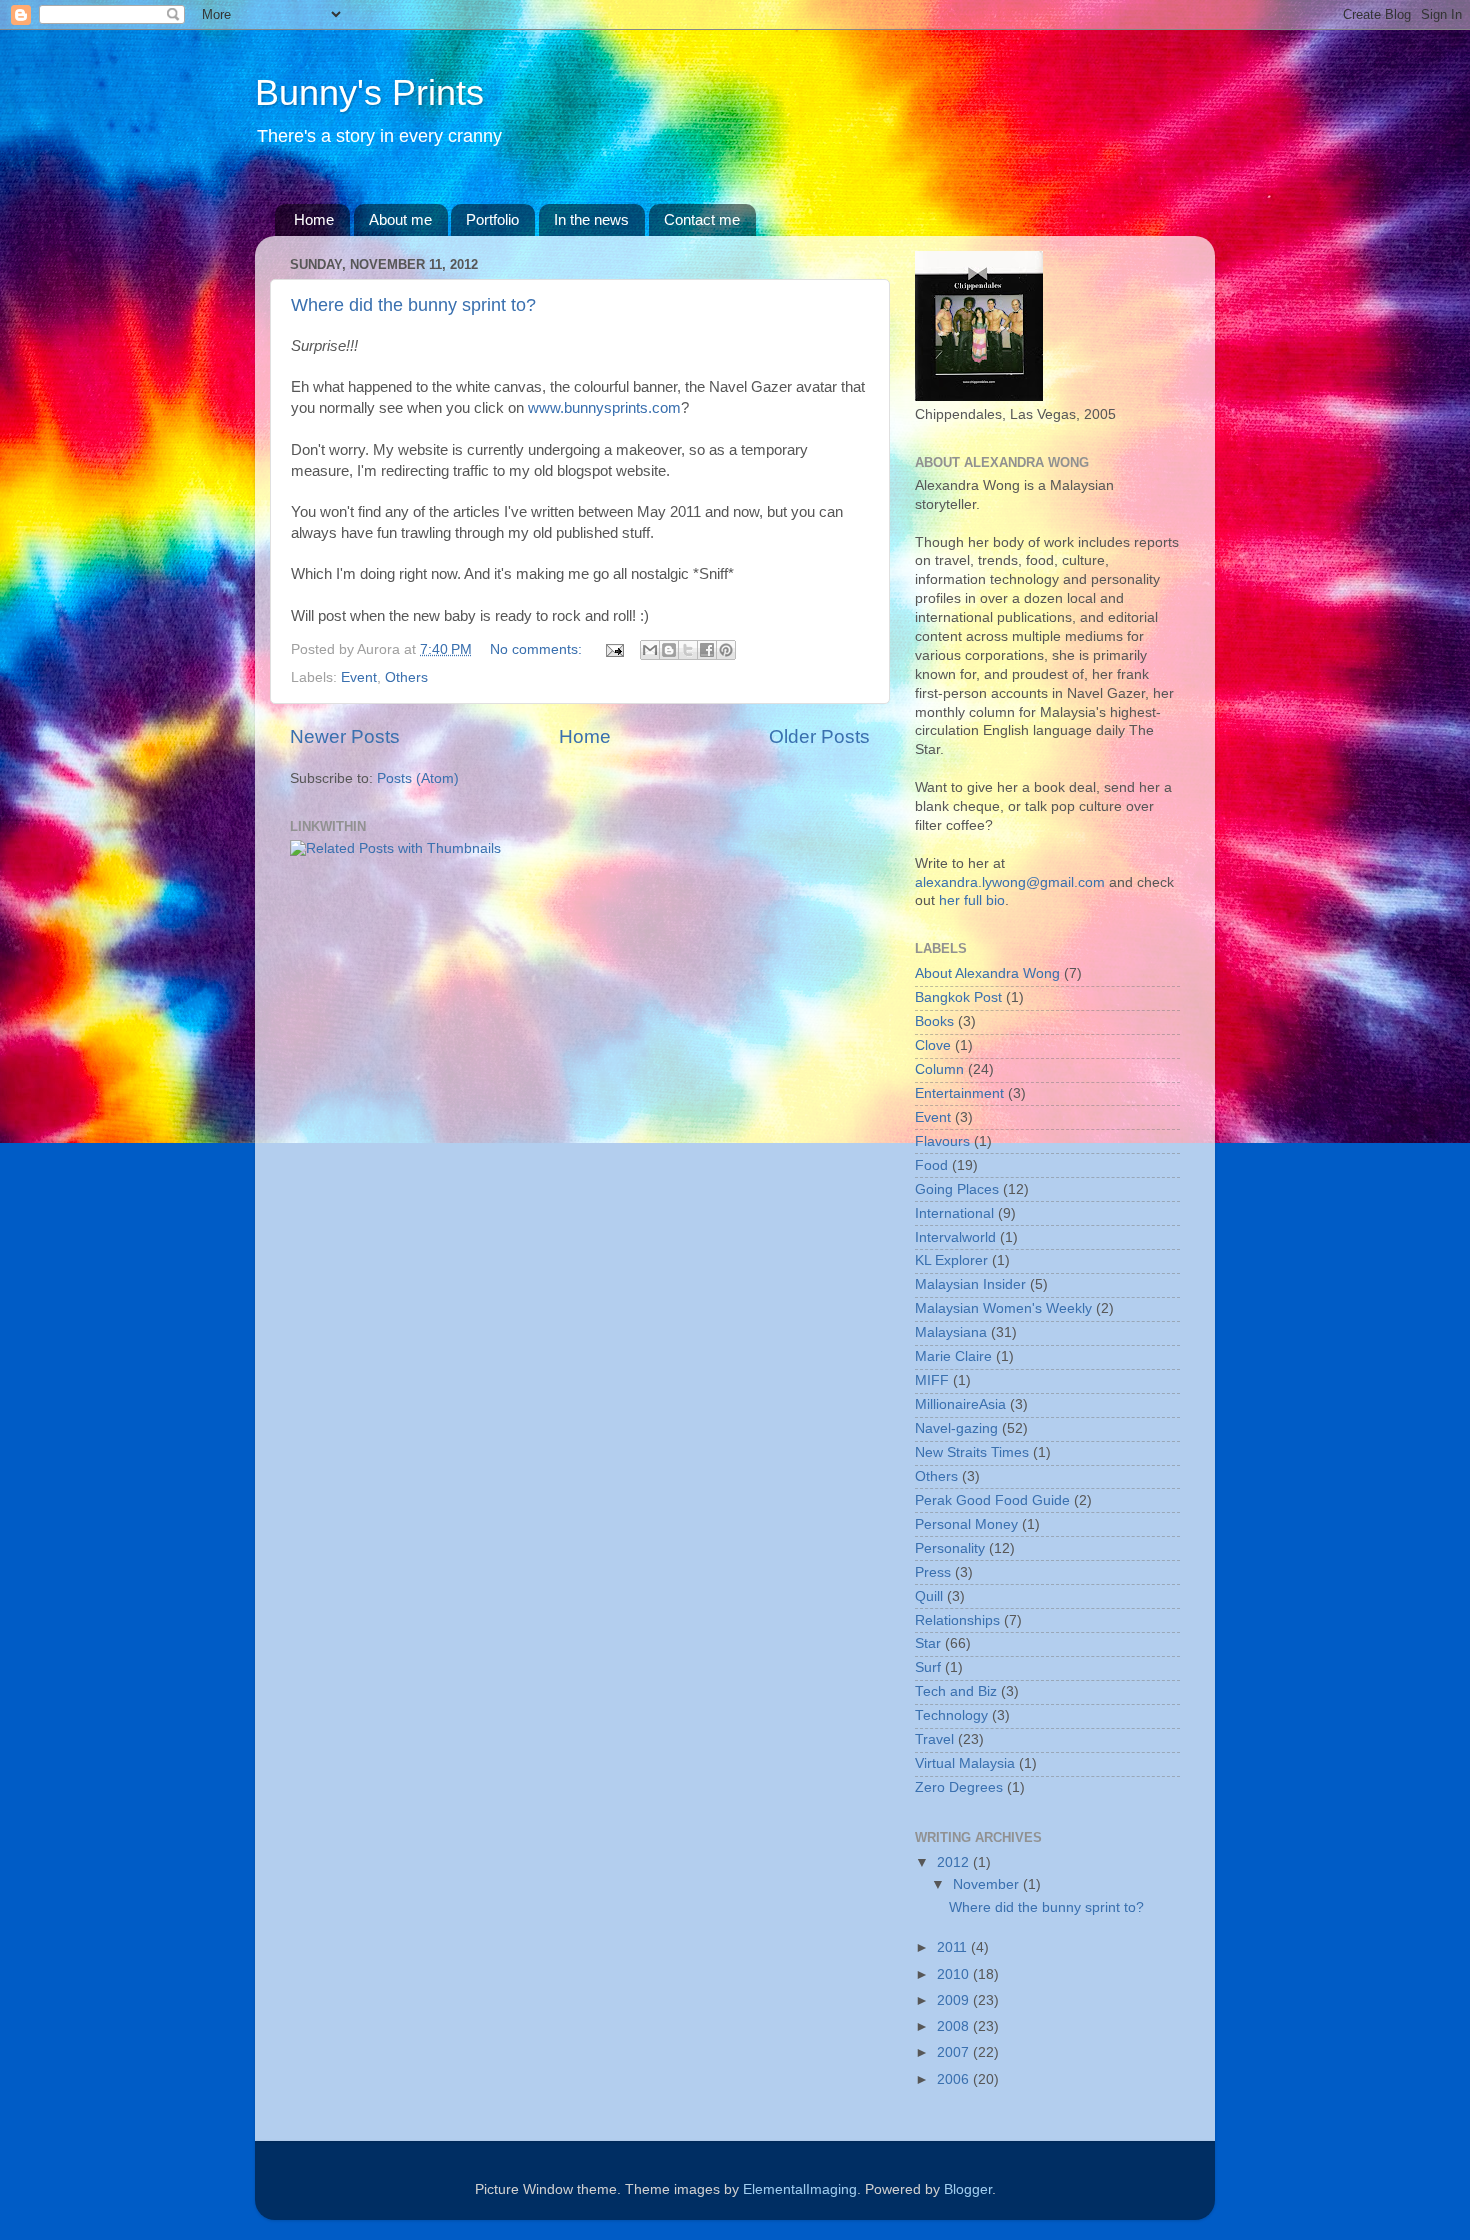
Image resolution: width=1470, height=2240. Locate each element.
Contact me (702, 219)
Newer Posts (345, 736)
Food (931, 1165)
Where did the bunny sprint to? (413, 305)
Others (406, 677)
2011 (954, 1947)
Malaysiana (951, 1332)
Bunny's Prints (369, 92)
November (988, 1884)
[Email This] (650, 650)
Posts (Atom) (418, 778)
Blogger (968, 2189)
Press (933, 1572)
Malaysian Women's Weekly (1003, 1308)
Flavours (942, 1141)
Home (314, 219)
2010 (955, 1974)
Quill (929, 1596)
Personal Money (966, 1524)
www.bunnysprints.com (604, 408)
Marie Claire (953, 1356)
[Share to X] (688, 650)
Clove (933, 1045)
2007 (955, 2052)
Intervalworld (955, 1237)
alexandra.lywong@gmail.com (1010, 882)
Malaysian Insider (970, 1284)
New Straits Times (972, 1452)
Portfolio (492, 219)
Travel (934, 1739)
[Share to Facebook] (707, 650)
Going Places (957, 1189)
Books (934, 1021)
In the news (591, 219)
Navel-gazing (956, 1428)
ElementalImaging (800, 2189)
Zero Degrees (959, 1787)
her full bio (972, 900)
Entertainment (959, 1093)
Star (928, 1643)
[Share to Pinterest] (726, 650)
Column (939, 1069)
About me (400, 219)
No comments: (538, 649)
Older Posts (819, 736)
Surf (928, 1667)
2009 (955, 2000)
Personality (950, 1548)
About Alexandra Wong (987, 973)
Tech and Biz (956, 1691)
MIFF (932, 1380)
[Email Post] (613, 649)
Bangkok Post (958, 997)
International (954, 1213)
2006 (955, 2079)
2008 (955, 2026)
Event (359, 677)
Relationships (957, 1620)
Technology (951, 1715)
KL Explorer (951, 1260)
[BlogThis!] (669, 650)
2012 (955, 1862)
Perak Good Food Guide (992, 1500)
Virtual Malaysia (965, 1763)
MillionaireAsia (960, 1404)
